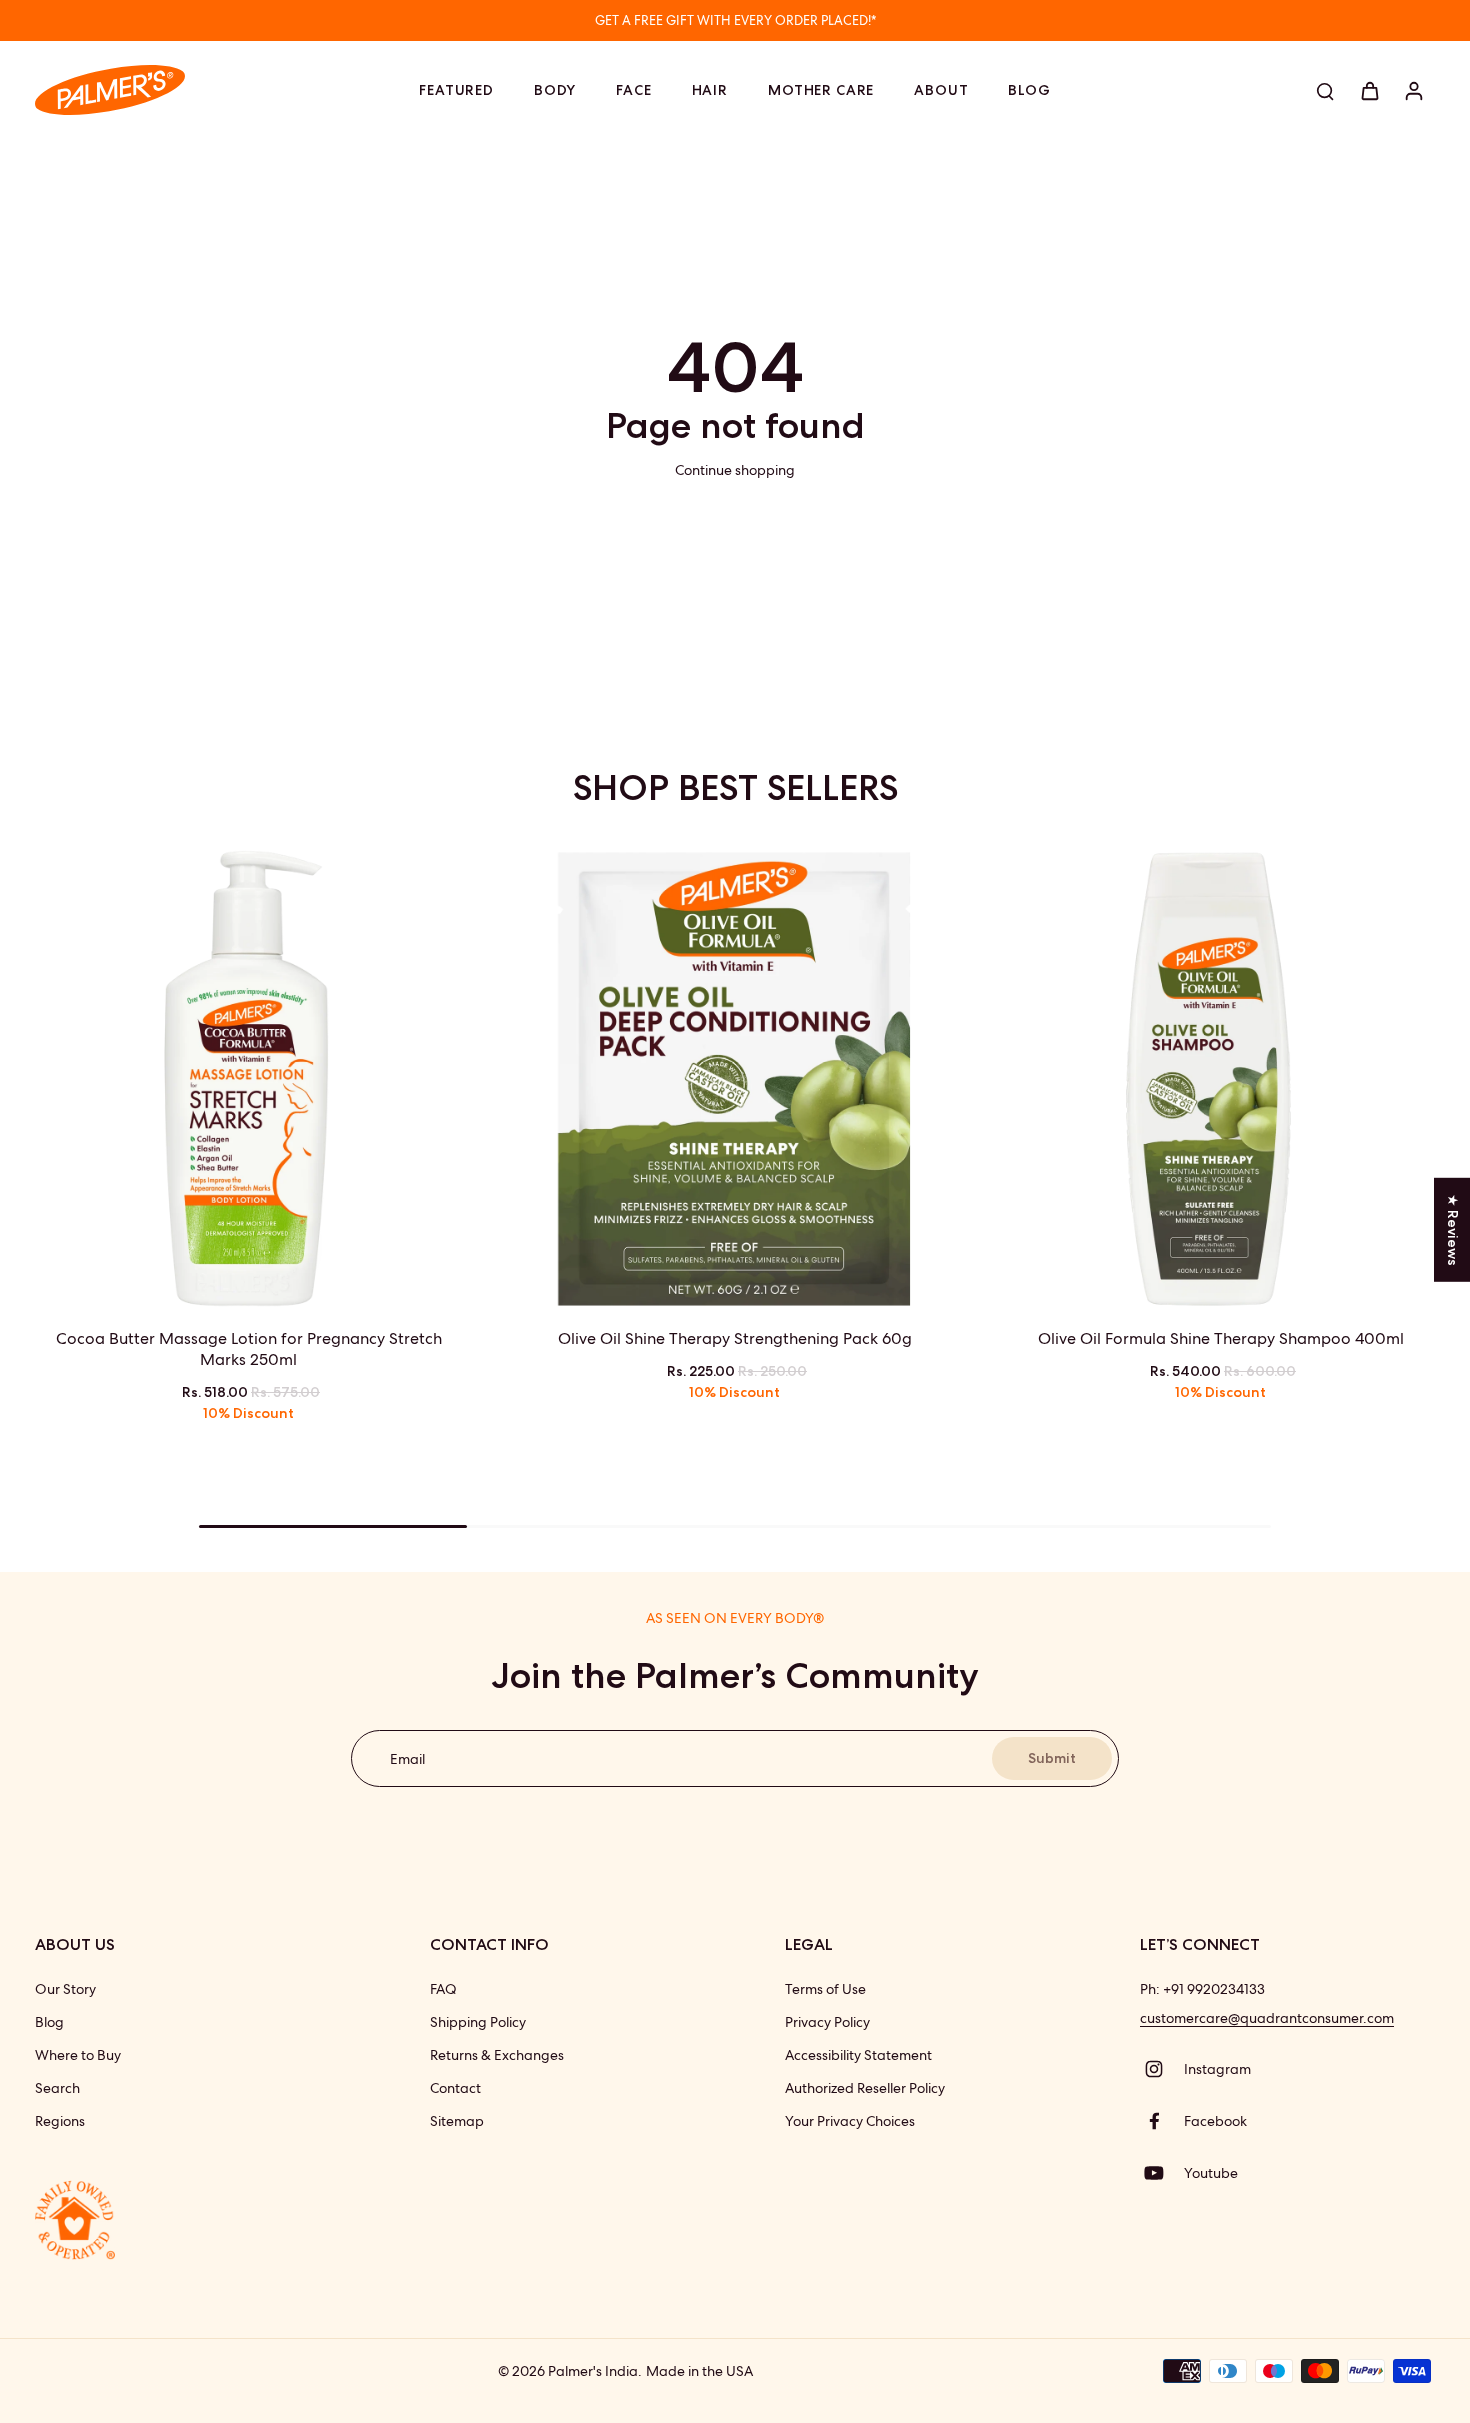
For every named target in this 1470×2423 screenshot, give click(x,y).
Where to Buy (78, 2055)
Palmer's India (593, 2371)
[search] (1325, 90)
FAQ (443, 1989)
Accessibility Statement (858, 2055)
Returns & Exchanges (497, 2055)
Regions (60, 2121)
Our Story (65, 1989)
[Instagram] (1162, 2069)
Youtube (1211, 2173)
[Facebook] (1162, 2121)
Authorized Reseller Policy (865, 2088)
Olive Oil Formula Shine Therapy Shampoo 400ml (1221, 1338)
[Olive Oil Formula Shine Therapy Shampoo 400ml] (1221, 1079)
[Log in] (1413, 90)
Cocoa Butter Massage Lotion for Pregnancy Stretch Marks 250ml (249, 1349)
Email (407, 1758)
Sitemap (457, 2121)
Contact (455, 2088)
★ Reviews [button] (1453, 1229)
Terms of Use (825, 1989)
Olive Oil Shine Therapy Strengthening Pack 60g (735, 1338)
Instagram (1217, 2069)
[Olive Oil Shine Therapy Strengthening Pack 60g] (735, 1079)
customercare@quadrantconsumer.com (1267, 2018)
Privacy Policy (827, 2022)
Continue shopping (735, 470)
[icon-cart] (1369, 90)
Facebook (1215, 2121)
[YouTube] (1162, 2173)
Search (57, 2088)
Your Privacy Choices (850, 2121)
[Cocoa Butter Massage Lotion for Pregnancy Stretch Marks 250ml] (249, 1079)
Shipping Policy (478, 2022)
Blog (49, 2022)
